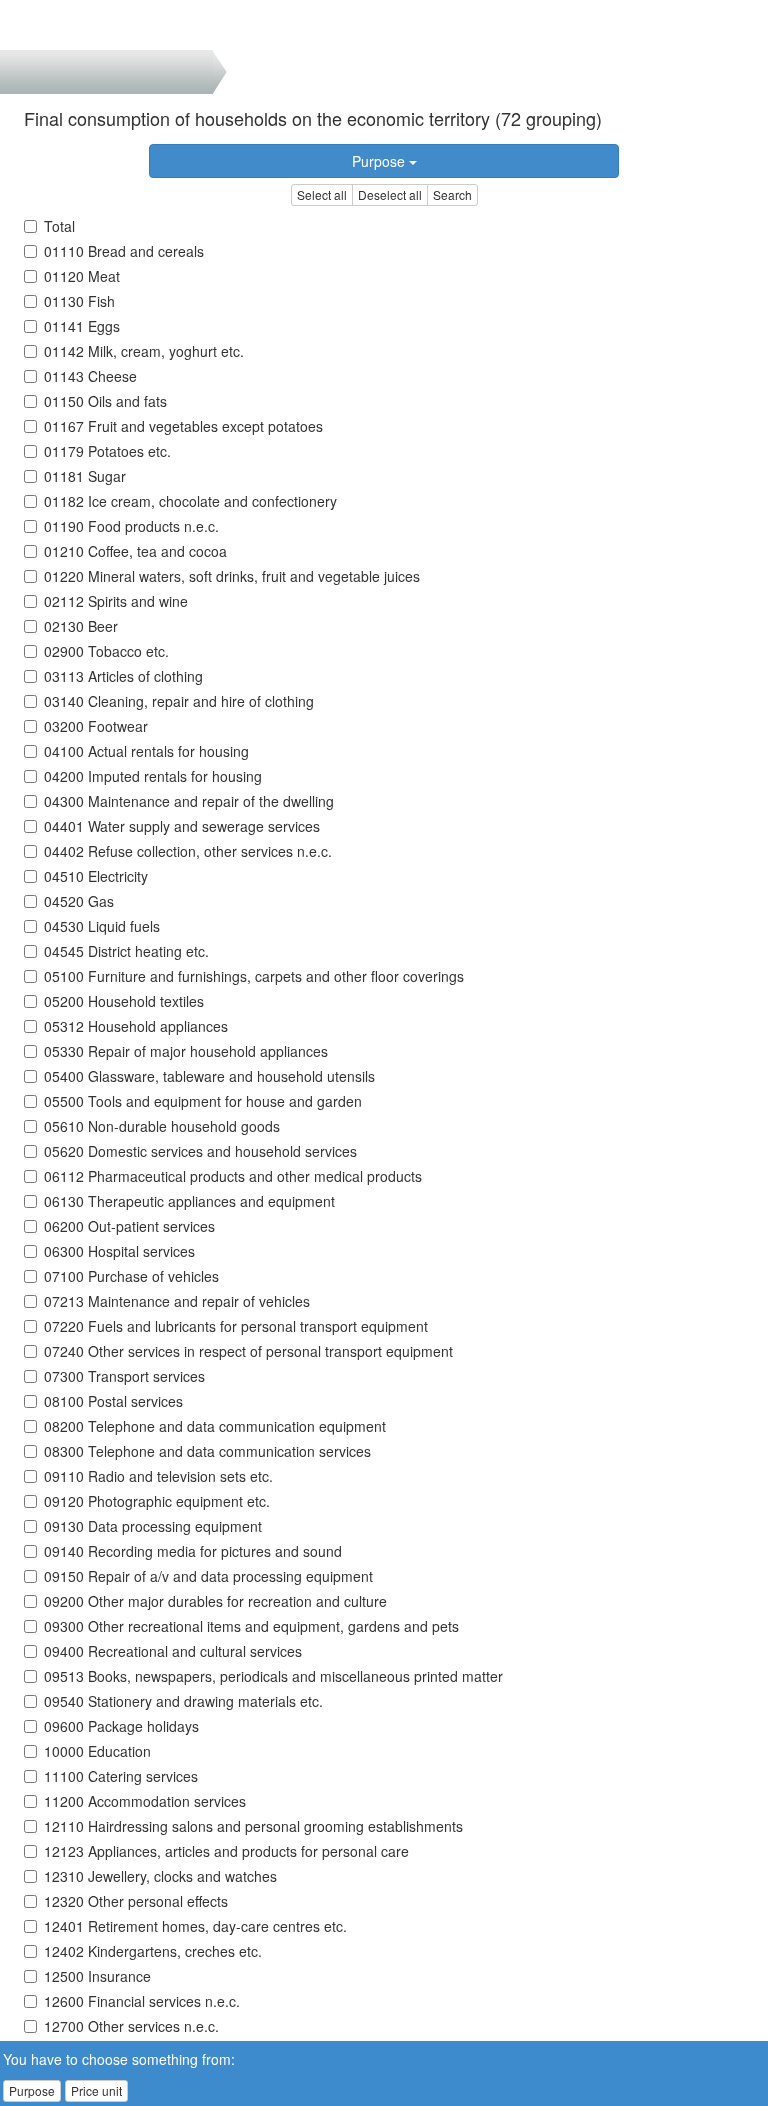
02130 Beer (81, 626)
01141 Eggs (82, 326)
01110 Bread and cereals (124, 251)
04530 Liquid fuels (102, 926)
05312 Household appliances (136, 1026)
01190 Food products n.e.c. (131, 526)
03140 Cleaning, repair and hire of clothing (179, 701)
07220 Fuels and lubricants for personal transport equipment (236, 1326)
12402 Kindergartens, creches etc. (153, 1951)
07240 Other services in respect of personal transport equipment (248, 1351)
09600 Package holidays (121, 1726)
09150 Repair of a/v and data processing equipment (208, 1576)
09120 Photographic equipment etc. (157, 1501)
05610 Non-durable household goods (162, 1126)
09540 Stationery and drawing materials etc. (183, 1701)
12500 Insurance (97, 1976)
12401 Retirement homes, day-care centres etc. (195, 1926)
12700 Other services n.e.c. (131, 2026)
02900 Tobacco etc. (106, 651)
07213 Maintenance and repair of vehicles (177, 1301)
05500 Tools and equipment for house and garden (203, 1101)
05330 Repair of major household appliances (186, 1051)
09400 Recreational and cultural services (173, 1651)
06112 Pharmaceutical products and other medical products (233, 1176)
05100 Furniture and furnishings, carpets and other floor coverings (254, 976)
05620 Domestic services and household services (200, 1151)
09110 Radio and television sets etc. (158, 1476)
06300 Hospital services (119, 1251)
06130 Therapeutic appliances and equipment (189, 1201)
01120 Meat (82, 276)
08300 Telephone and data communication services (207, 1451)
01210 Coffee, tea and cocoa (135, 551)
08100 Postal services (113, 1401)
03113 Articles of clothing (123, 676)
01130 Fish (79, 301)
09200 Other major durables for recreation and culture (215, 1601)
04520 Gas (79, 901)
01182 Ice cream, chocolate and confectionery (190, 501)
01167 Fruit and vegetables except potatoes (183, 426)
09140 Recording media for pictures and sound (193, 1551)
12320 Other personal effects (136, 1901)
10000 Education (97, 1751)
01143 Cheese (90, 376)
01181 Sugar (85, 476)
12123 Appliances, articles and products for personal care (226, 1851)
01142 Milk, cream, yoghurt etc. (144, 351)
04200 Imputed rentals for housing (153, 776)
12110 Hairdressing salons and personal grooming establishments (253, 1826)
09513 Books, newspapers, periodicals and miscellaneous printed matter (273, 1676)
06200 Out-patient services (129, 1226)
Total (59, 226)
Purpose (380, 161)
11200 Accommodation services (145, 1801)
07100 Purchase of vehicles (131, 1276)
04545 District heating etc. (126, 951)
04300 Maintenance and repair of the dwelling (189, 801)
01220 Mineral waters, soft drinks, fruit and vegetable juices (232, 576)
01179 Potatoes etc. (107, 451)
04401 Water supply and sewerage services (182, 826)
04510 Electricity (96, 876)
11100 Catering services (121, 1776)
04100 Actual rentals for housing (146, 751)
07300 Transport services (124, 1376)
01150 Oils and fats (105, 401)
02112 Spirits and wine (116, 601)
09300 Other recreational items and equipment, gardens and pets (251, 1626)
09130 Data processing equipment (153, 1526)
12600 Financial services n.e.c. (142, 2001)
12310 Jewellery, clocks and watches (160, 1876)
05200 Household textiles (124, 1001)
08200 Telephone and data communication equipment (215, 1426)
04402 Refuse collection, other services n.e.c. (188, 851)
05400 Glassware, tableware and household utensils (209, 1076)
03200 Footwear (96, 726)
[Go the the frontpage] (48, 25)
